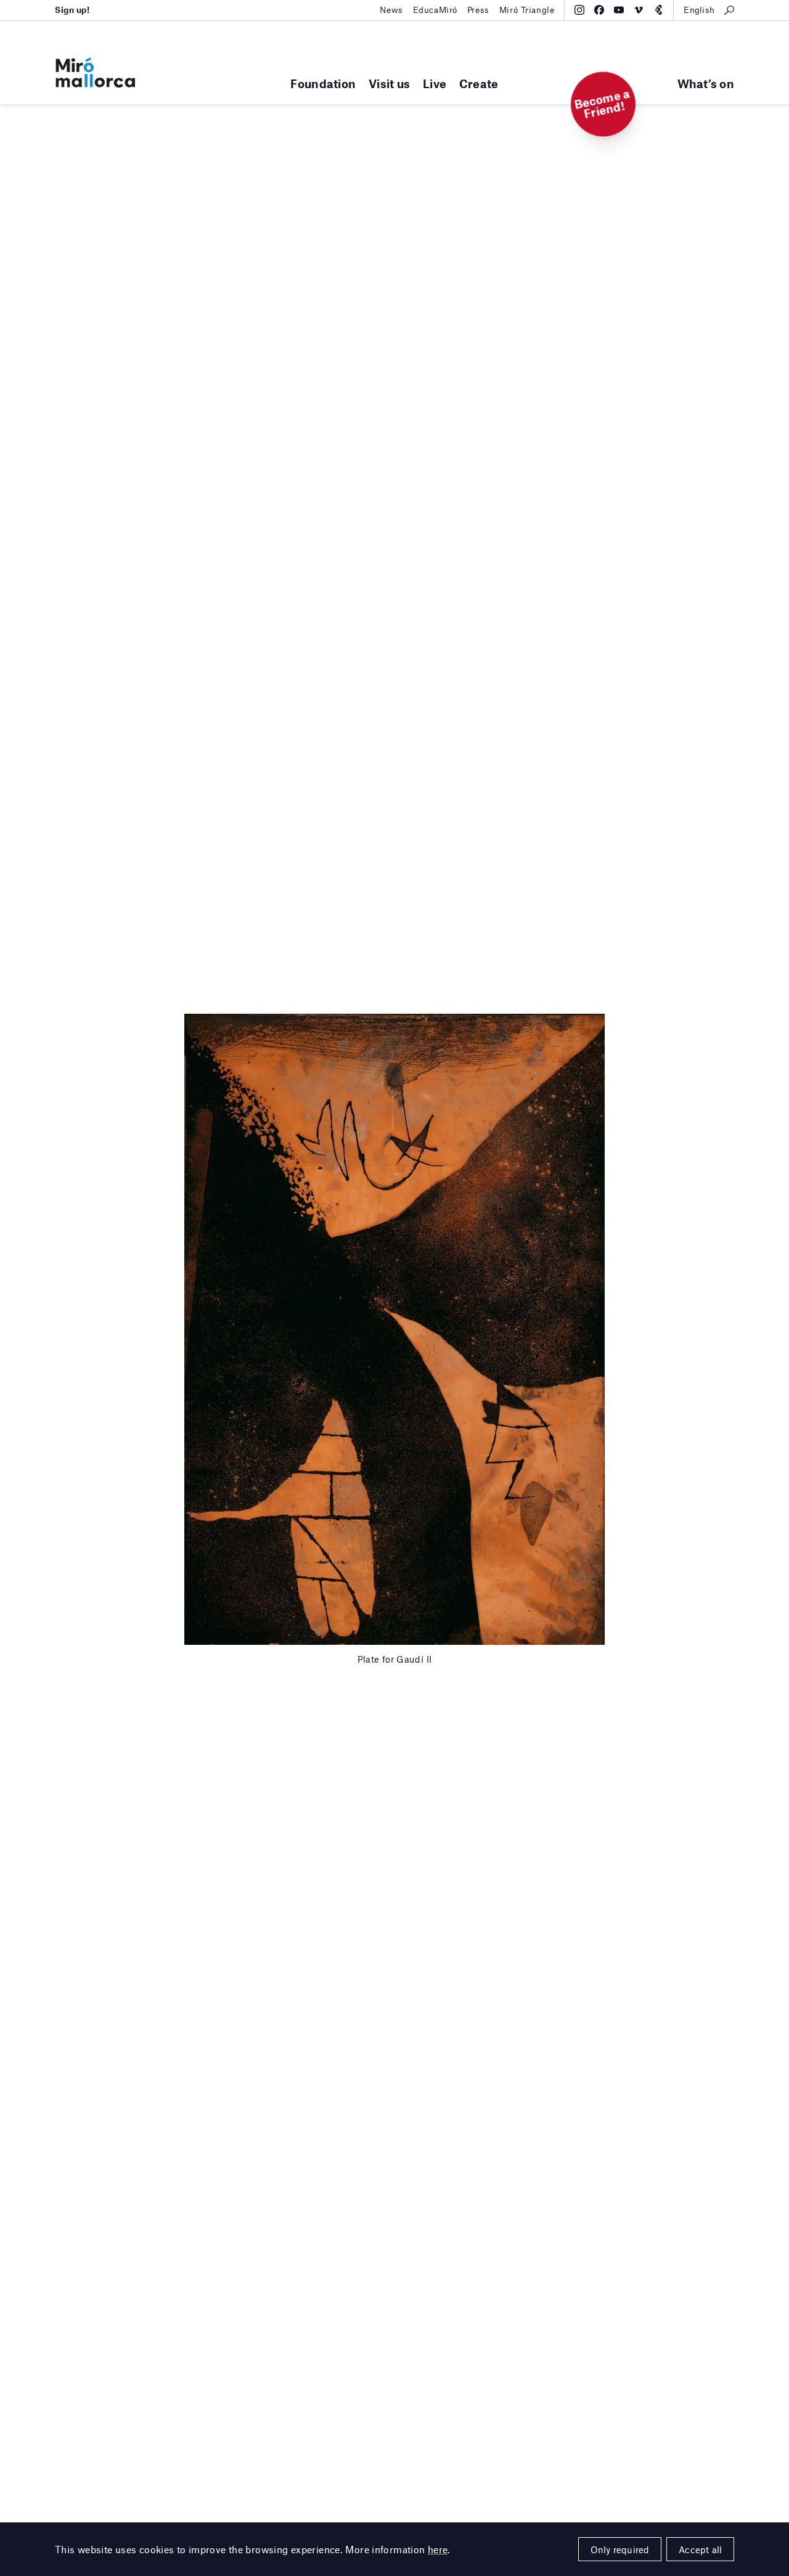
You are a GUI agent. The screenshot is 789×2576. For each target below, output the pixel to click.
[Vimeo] (639, 10)
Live (435, 84)
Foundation (323, 84)
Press (478, 10)
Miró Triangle (527, 10)
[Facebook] (599, 10)
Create (479, 84)
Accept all (700, 2550)
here (438, 2549)
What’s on (706, 84)
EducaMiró (435, 10)
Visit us (389, 84)
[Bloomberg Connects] (658, 10)
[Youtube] (619, 10)
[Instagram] (579, 10)
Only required (620, 2550)
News (391, 10)
